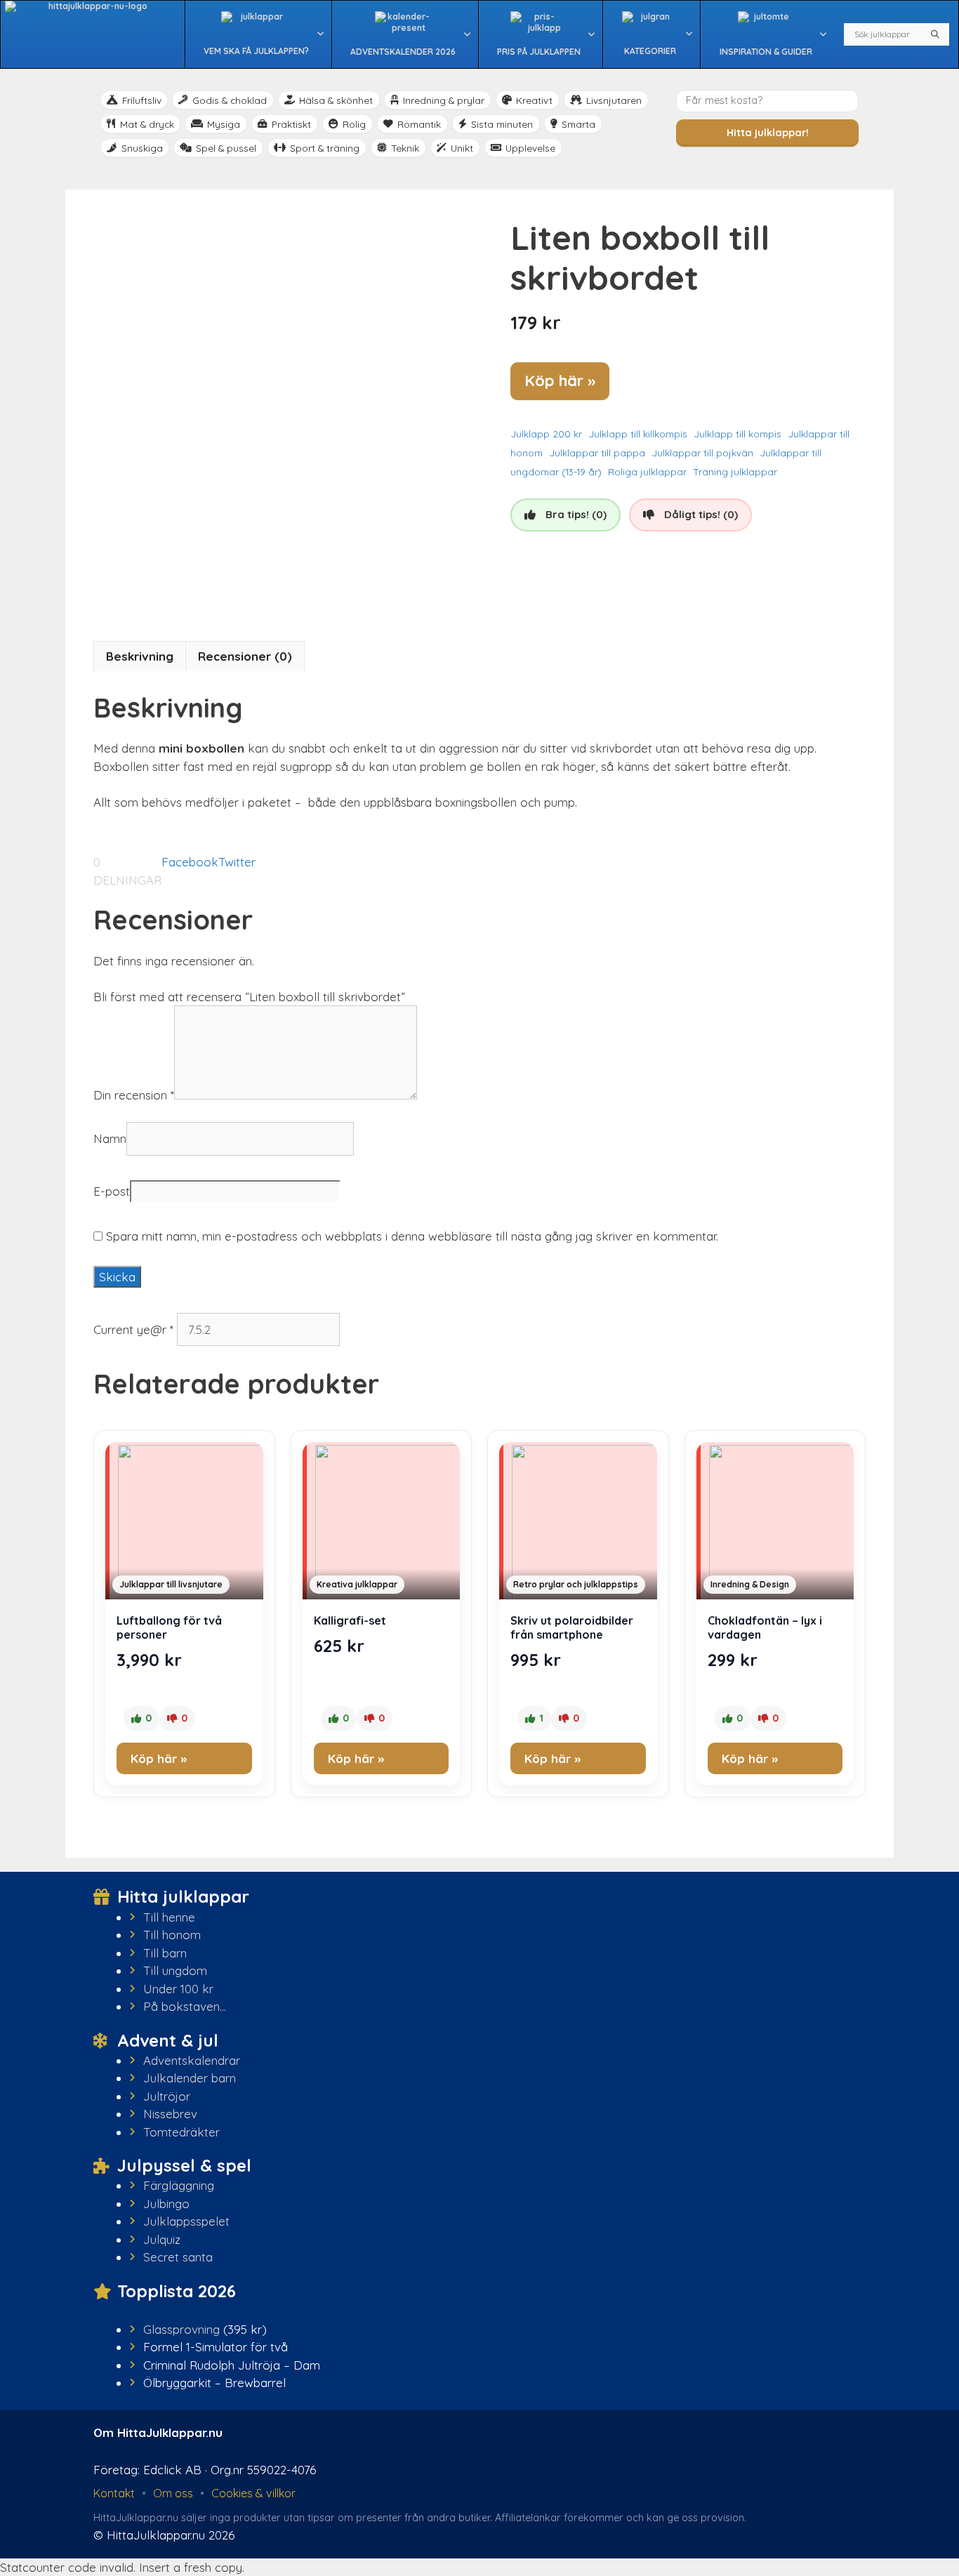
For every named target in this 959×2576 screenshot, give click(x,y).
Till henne (169, 1917)
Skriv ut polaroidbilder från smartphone (572, 1627)
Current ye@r (133, 1329)
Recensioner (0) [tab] (245, 656)
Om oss (173, 2493)
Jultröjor (167, 2096)
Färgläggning (179, 2185)
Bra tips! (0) (576, 514)
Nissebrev (170, 2114)
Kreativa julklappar (357, 1584)
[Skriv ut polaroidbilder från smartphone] (578, 1524)
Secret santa (178, 2257)
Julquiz (162, 2239)
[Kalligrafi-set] (382, 1524)
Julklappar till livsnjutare (171, 1584)
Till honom (172, 1935)
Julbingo (166, 2204)
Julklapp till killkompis (638, 434)
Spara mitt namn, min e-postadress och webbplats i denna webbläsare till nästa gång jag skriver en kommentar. (412, 1236)
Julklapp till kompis (738, 434)
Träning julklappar (735, 471)
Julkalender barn (190, 2078)
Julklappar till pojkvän (702, 453)
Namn (110, 1138)
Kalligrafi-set (350, 1620)
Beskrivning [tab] (140, 656)
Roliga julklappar (647, 471)
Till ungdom (175, 1970)
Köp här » (560, 381)
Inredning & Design (750, 1584)
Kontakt (114, 2493)
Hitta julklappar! (768, 133)
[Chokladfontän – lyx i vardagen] (775, 1524)
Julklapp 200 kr (546, 434)
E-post (112, 1191)
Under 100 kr (178, 1989)
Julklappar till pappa (597, 453)
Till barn (165, 1953)
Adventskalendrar (192, 2060)
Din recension (134, 1095)
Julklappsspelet (186, 2221)
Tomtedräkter (181, 2132)
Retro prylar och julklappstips (576, 1584)
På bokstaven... (185, 2006)
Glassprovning (181, 2329)
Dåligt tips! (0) (701, 514)
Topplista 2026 (177, 2291)
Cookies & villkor (253, 2493)
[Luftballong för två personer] (184, 1524)
